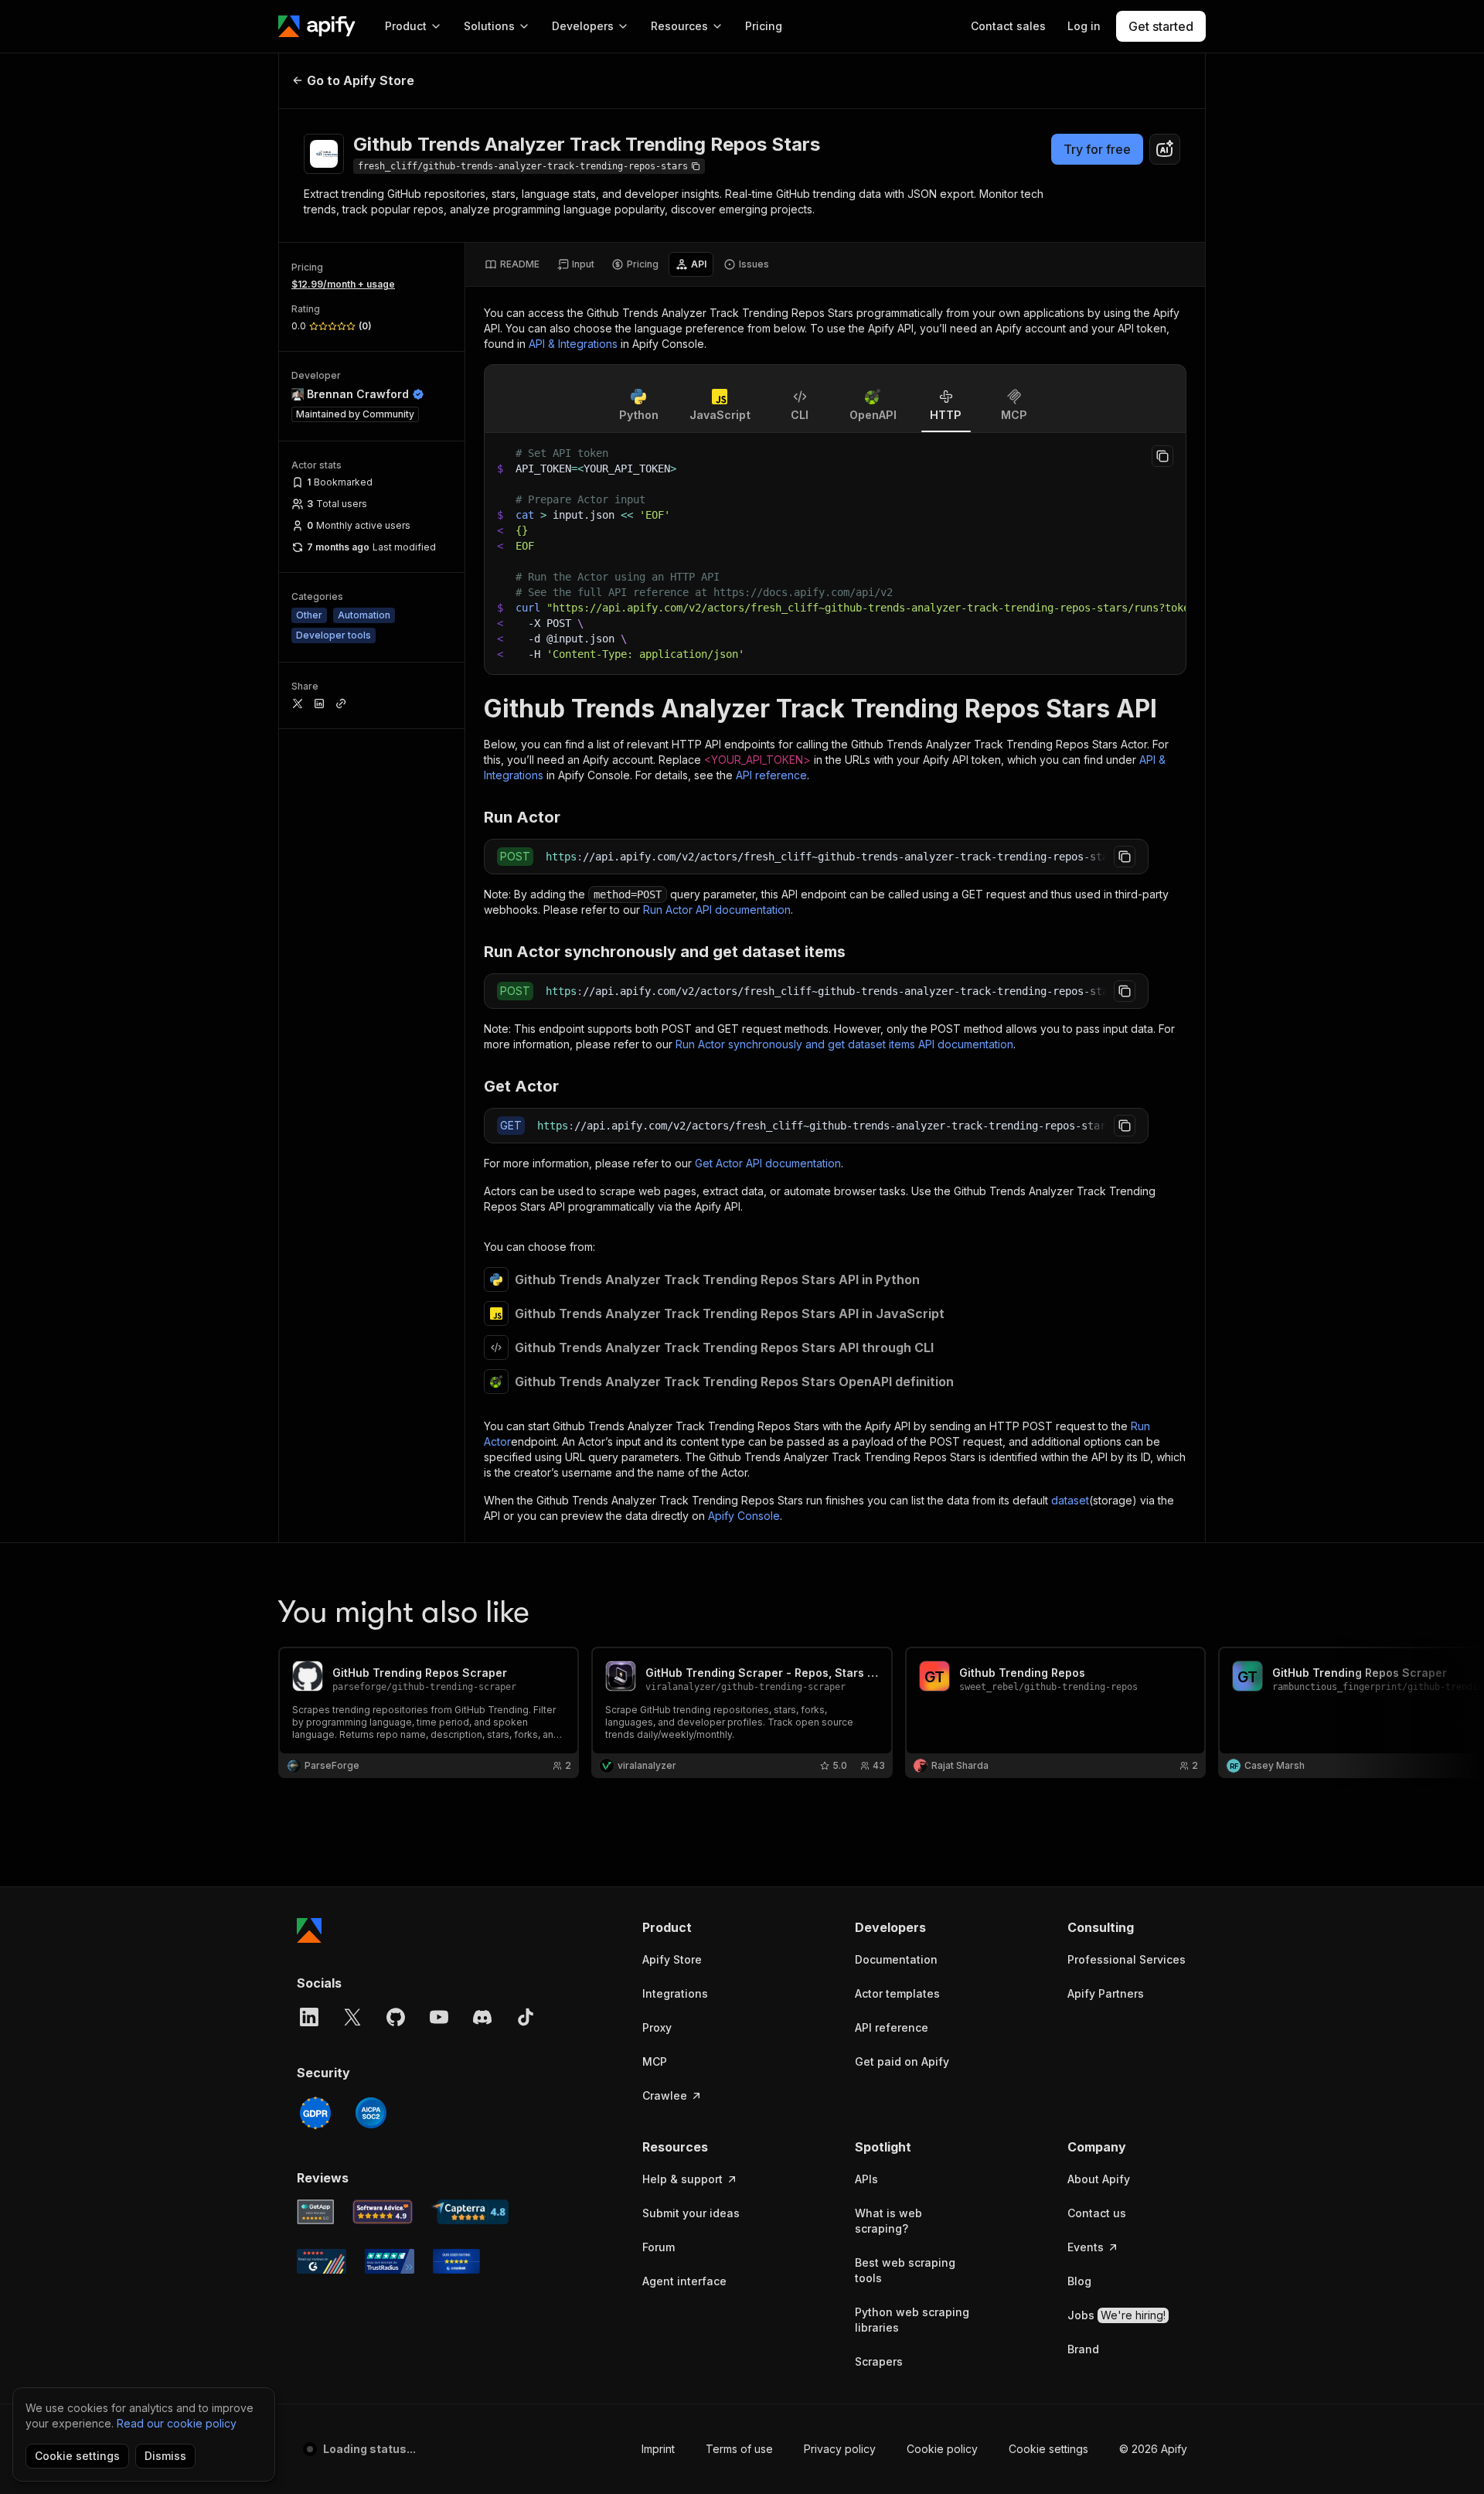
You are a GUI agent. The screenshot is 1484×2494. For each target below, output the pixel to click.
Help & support (682, 2179)
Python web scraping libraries (912, 2320)
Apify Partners (1106, 1993)
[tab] (512, 264)
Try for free (1097, 149)
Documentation (896, 1959)
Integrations (675, 1993)
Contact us (1097, 2213)
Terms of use (739, 2449)
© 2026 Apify (1153, 2449)
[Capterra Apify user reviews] (470, 2212)
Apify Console (744, 1516)
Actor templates (897, 1993)
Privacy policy (840, 2449)
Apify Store (672, 1959)
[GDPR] (315, 2113)
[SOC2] (371, 2113)
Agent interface (684, 2281)
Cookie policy (942, 2449)
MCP (655, 2061)
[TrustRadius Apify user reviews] (390, 2261)
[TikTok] (526, 2017)
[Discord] (482, 2017)
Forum (659, 2247)
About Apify (1099, 2179)
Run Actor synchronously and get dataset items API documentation (844, 1044)
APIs (866, 2179)
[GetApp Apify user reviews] (315, 2212)
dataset (1070, 1500)
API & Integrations (573, 344)
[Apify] (317, 26)
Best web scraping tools (905, 2270)
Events (1086, 2247)
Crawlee (665, 2095)
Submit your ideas (691, 2213)
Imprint (658, 2449)
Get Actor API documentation (768, 1163)
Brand (1083, 2349)
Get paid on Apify (902, 2061)
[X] (352, 2017)
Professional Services (1127, 1959)
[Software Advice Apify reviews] (383, 2212)
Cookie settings (1048, 2449)
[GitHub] (396, 2017)
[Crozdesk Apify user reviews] (456, 2261)
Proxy (657, 2027)
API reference (771, 775)
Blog (1079, 2281)
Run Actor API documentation (717, 910)
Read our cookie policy (177, 2423)
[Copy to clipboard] (1162, 456)
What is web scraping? (888, 2221)
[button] (702, 1927)
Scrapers (879, 2361)
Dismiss (165, 2456)
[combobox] (1165, 149)
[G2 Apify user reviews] (322, 2261)
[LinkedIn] (309, 2017)
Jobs (1116, 2315)
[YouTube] (439, 2017)
